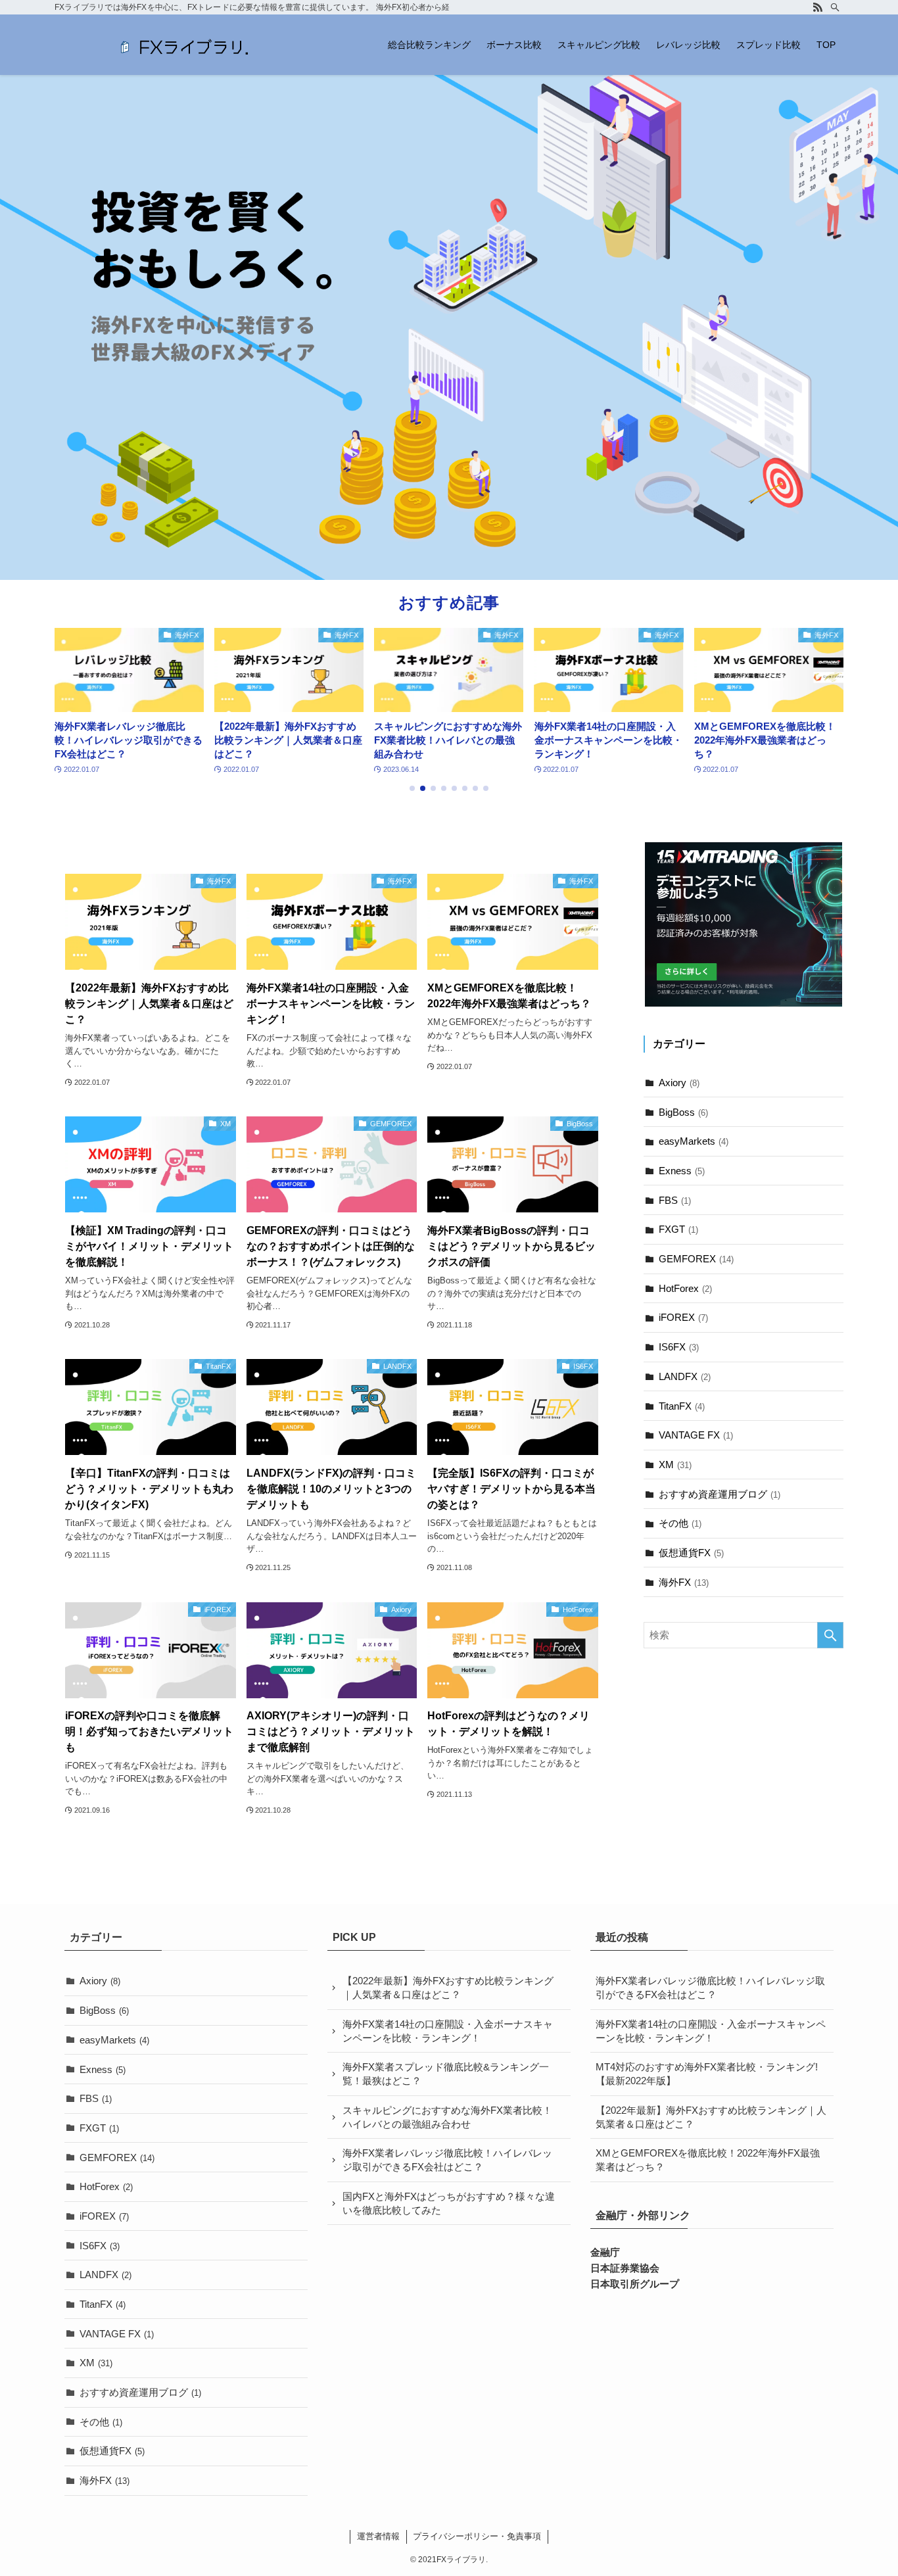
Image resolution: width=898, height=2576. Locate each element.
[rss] (818, 7)
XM (675, 1465)
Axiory (679, 1083)
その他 (680, 1524)
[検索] (835, 7)
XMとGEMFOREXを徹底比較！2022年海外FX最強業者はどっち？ (708, 2160)
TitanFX (682, 1406)
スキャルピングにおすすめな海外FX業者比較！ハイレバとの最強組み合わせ (447, 2117)
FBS (675, 1200)
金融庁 (605, 2252)
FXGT (678, 1230)
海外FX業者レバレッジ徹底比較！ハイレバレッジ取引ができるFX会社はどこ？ (447, 2160)
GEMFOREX (696, 1259)
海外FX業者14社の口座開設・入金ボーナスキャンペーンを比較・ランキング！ (448, 2031)
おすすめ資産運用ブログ (720, 1494)
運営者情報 (378, 2536)
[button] (412, 788)
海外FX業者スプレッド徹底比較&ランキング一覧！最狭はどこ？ (446, 2074)
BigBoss (683, 1112)
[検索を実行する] (830, 1635)
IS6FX (679, 1348)
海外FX (684, 1582)
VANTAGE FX (696, 1436)
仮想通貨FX (691, 1553)
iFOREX (683, 1318)
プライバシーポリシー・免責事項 (477, 2536)
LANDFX (685, 1377)
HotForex (685, 1288)
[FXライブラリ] (186, 45)
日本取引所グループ (635, 2284)
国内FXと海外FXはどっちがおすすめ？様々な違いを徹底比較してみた (449, 2203)
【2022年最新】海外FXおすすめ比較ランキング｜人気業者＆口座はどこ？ (448, 1988)
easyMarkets (694, 1142)
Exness (682, 1171)
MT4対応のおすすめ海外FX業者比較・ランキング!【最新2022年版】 (707, 2074)
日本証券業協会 (625, 2268)
